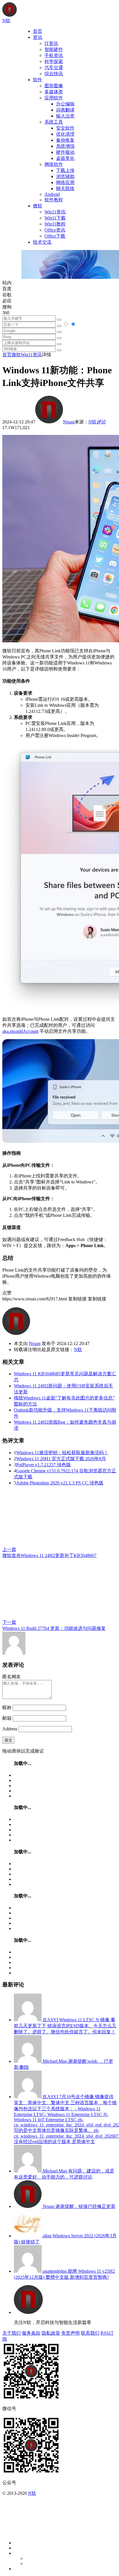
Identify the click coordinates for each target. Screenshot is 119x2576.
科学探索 (54, 61)
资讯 (38, 37)
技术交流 (42, 242)
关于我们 (12, 2333)
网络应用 (65, 182)
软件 (38, 80)
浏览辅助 (65, 176)
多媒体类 (54, 92)
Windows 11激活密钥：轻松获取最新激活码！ (62, 1453)
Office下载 (55, 236)
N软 (92, 422)
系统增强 (65, 146)
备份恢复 (65, 140)
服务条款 (31, 2333)
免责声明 (70, 2333)
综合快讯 (54, 74)
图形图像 (54, 86)
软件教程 (54, 200)
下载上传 (65, 170)
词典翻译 (65, 110)
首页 (38, 31)
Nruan (69, 422)
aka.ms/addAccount (20, 1031)
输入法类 (65, 116)
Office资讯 (55, 230)
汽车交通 (54, 68)
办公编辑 (65, 104)
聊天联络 (65, 189)
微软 (38, 206)
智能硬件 (54, 49)
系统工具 (54, 122)
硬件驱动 (65, 152)
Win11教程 (55, 224)
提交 (8, 1740)
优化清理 (65, 134)
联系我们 (90, 2333)
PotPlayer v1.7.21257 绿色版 (43, 1465)
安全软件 (65, 128)
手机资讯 (54, 55)
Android (52, 194)
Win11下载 (55, 218)
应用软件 (54, 98)
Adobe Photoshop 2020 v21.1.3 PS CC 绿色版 (60, 1483)
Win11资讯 (55, 212)
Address (10, 1729)
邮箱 (7, 1718)
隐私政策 (51, 2333)
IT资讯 (51, 43)
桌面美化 (65, 158)
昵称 (7, 1707)
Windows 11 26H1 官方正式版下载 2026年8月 (61, 1459)
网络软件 (54, 164)
